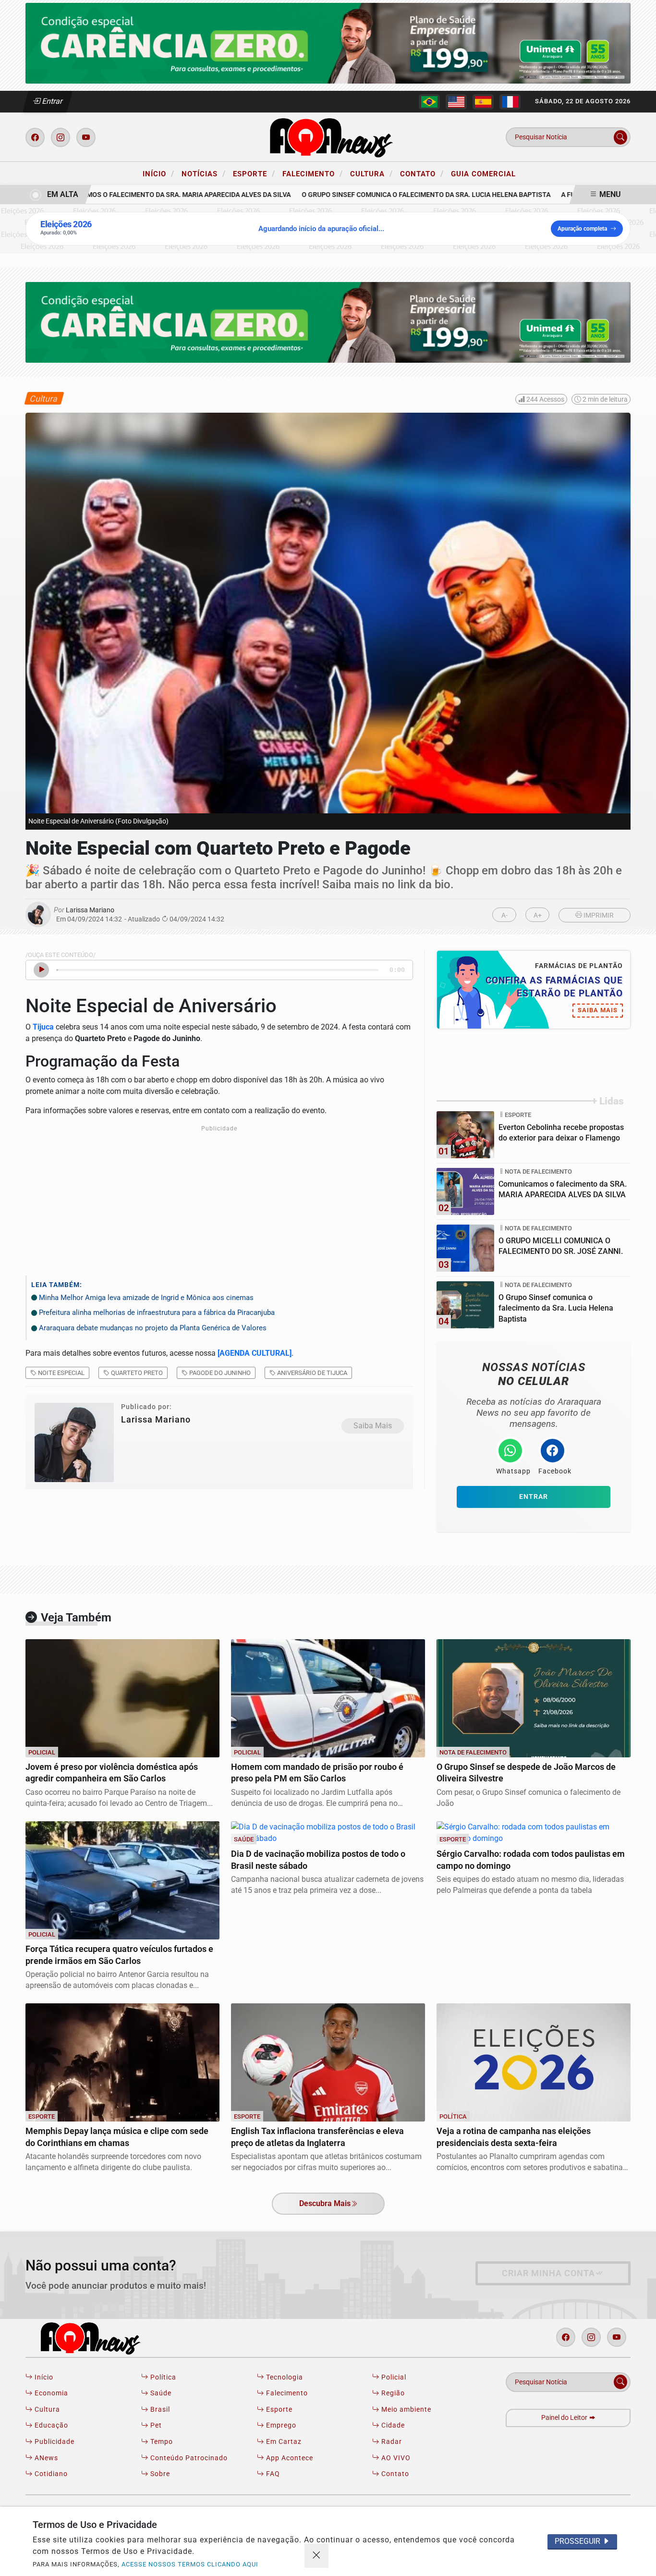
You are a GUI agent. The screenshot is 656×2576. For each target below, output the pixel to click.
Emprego (280, 2425)
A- (504, 915)
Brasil (159, 2410)
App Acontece (289, 2458)
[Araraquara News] (328, 137)
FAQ (272, 2474)
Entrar (52, 101)
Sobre (159, 2474)
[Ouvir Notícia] (41, 970)
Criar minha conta (548, 2273)
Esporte (254, 173)
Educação (50, 2425)
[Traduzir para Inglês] (456, 102)
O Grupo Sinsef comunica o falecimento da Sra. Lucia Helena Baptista (403, 195)
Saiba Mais (373, 1426)
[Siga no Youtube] (86, 137)
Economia (50, 2393)
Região (392, 2393)
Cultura (371, 173)
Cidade (392, 2425)
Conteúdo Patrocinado (188, 2458)
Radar (391, 2442)
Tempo (161, 2442)
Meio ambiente (405, 2410)
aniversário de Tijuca (311, 1373)
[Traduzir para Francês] (510, 102)
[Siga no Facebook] (35, 137)
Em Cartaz (283, 2442)
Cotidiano (50, 2474)
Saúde (160, 2393)
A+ (538, 915)
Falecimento (313, 173)
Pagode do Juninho (219, 1373)
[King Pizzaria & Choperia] (328, 43)
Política (162, 2377)
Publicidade (54, 2442)
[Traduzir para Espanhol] (483, 102)
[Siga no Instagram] (61, 137)
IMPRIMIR (598, 915)
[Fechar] (316, 2556)
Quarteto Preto (136, 1373)
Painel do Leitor (565, 2418)
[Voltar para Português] (429, 102)
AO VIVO (395, 2458)
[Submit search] (620, 137)
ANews (45, 2458)
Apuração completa (582, 229)
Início (158, 173)
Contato (422, 173)
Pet (155, 2425)
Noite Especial (61, 1373)
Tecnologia (284, 2377)
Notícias (204, 173)
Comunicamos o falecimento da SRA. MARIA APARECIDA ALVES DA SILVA (147, 195)
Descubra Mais (325, 2203)
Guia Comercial (483, 174)
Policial (393, 2377)
